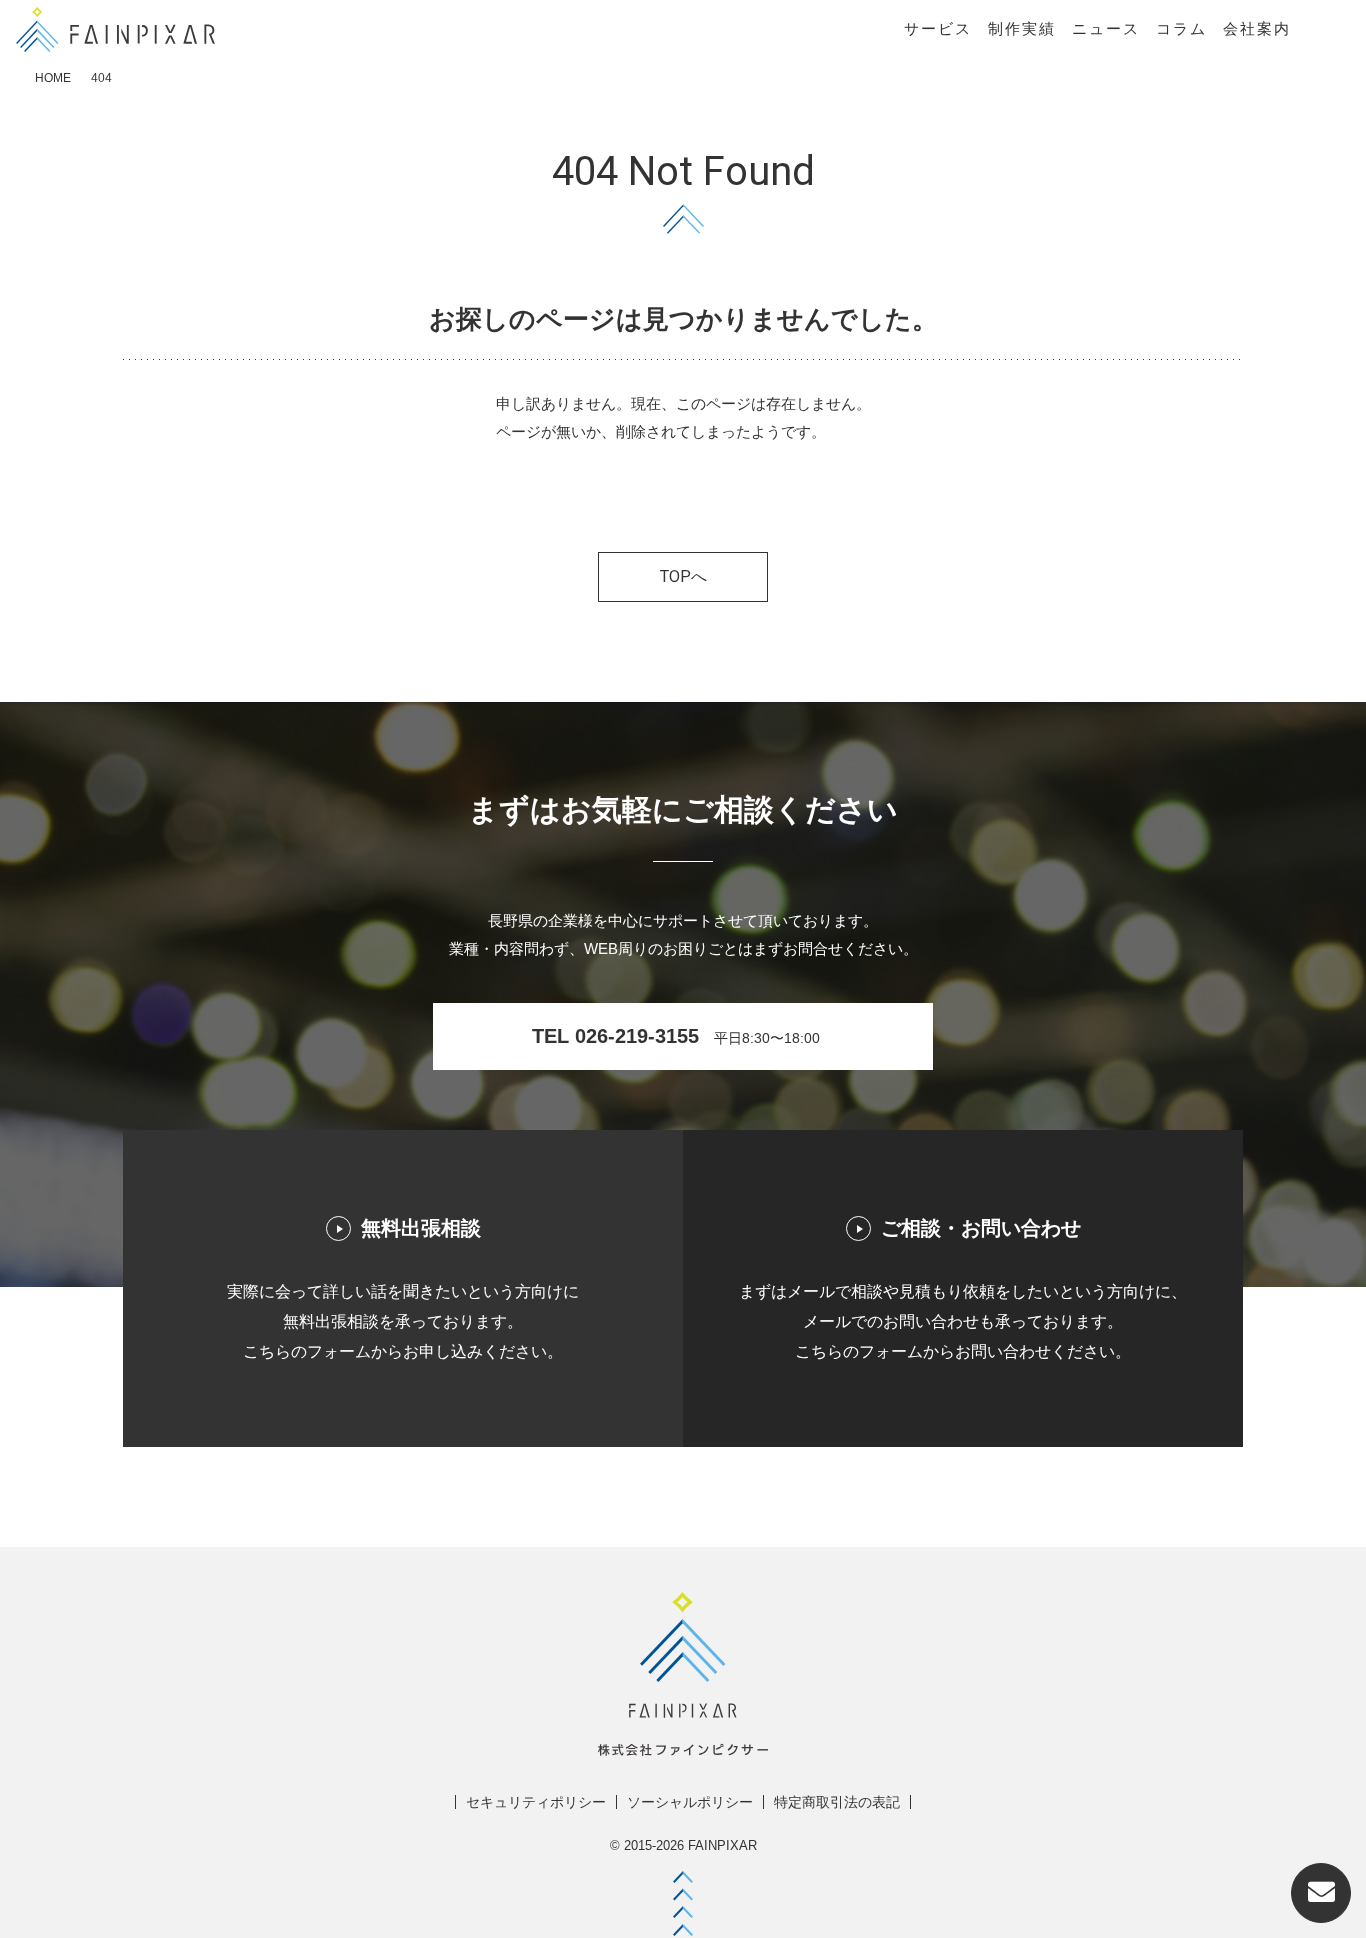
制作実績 (1022, 29)
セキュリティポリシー (536, 1802)
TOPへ (683, 576)
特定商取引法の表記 (837, 1802)
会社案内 (1257, 29)
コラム (1181, 29)
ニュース (1106, 29)
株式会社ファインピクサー (115, 29)
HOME (53, 78)
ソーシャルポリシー (690, 1802)
